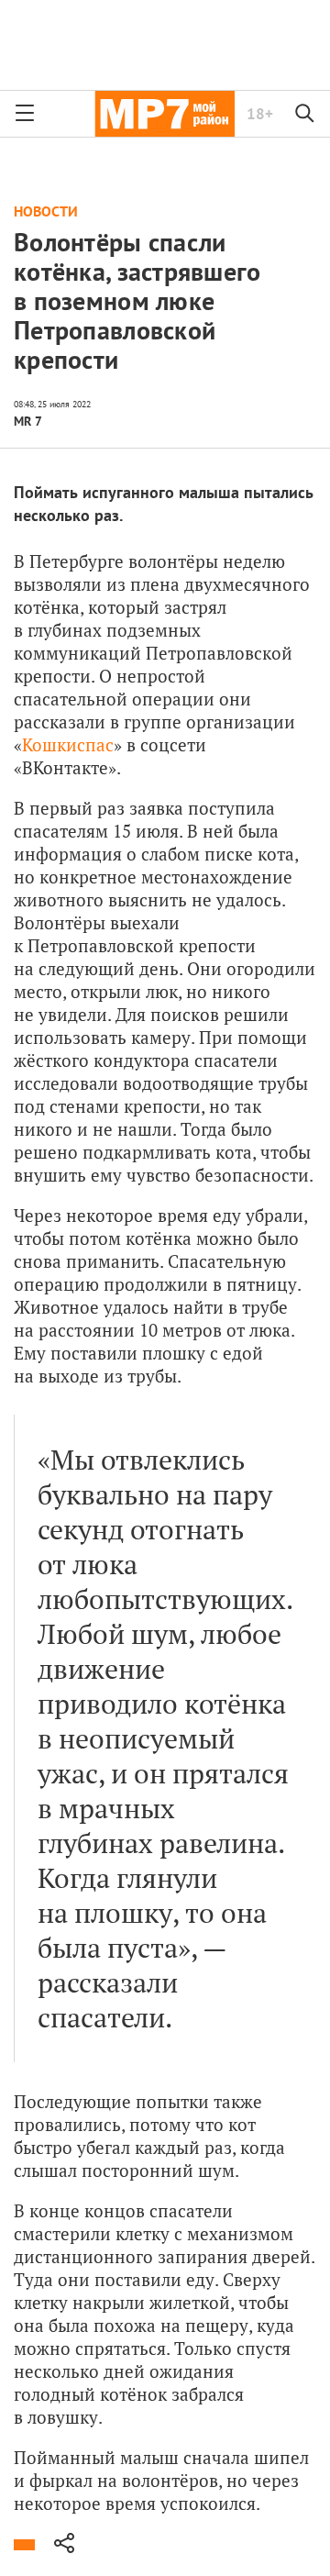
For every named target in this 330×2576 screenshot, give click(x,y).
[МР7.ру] (165, 114)
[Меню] (25, 114)
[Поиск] (305, 114)
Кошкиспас (68, 744)
